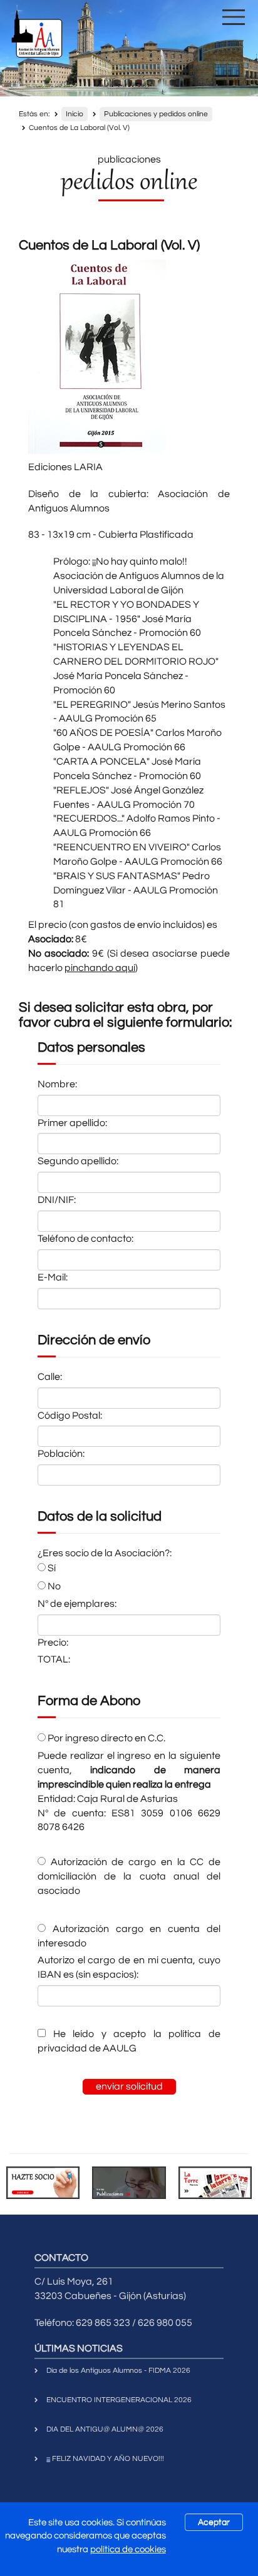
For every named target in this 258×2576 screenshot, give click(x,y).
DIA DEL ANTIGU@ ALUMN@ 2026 (105, 2429)
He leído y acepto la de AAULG (129, 2041)
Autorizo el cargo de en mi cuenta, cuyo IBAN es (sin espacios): (129, 1967)
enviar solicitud (129, 2086)
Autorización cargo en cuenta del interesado (129, 1936)
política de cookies (128, 2549)
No (53, 1586)
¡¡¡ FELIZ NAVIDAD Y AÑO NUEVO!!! (105, 2459)
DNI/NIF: (57, 1200)
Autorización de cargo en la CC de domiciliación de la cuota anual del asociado (129, 1876)
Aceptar (214, 2522)
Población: (61, 1454)
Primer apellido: (72, 1123)
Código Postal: (70, 1416)
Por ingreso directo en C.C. (106, 1738)
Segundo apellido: (78, 1161)
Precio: (53, 1643)
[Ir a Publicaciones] (129, 2183)
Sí (51, 1568)
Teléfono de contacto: (85, 1239)
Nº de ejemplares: (77, 1604)
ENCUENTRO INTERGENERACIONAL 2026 (119, 2400)
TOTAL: (54, 1659)
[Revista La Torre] (215, 2183)
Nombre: (57, 1084)
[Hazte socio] (43, 2183)
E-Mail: (53, 1277)
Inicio (75, 114)
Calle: (50, 1377)
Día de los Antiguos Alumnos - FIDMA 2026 (118, 2371)
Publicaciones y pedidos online (156, 114)
